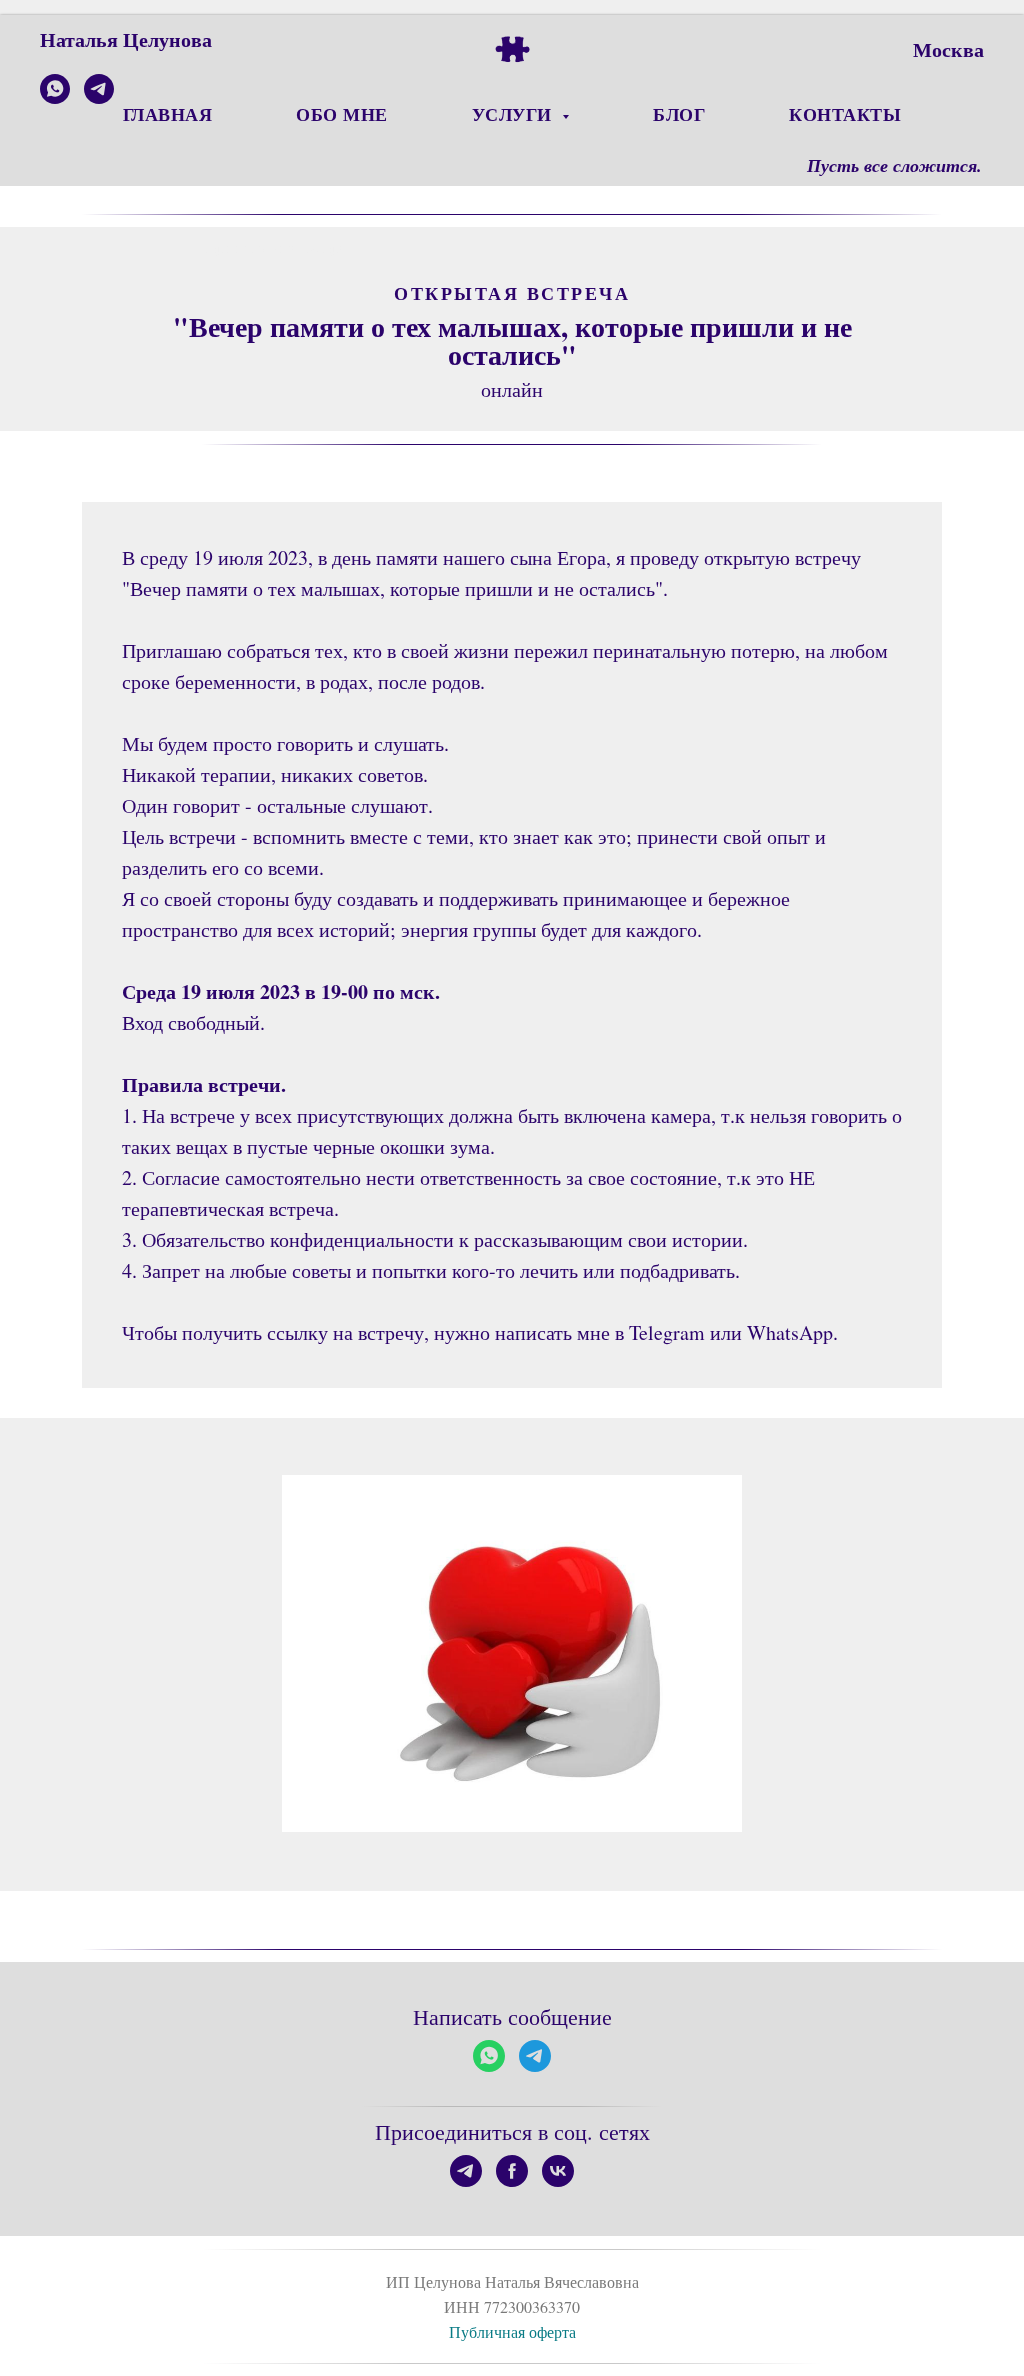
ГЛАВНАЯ (168, 114)
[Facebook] (512, 2171)
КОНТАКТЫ (845, 114)
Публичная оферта (512, 2331)
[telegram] (99, 98)
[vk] (558, 2171)
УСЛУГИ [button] (515, 114)
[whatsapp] (55, 98)
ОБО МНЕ (342, 114)
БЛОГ (679, 114)
